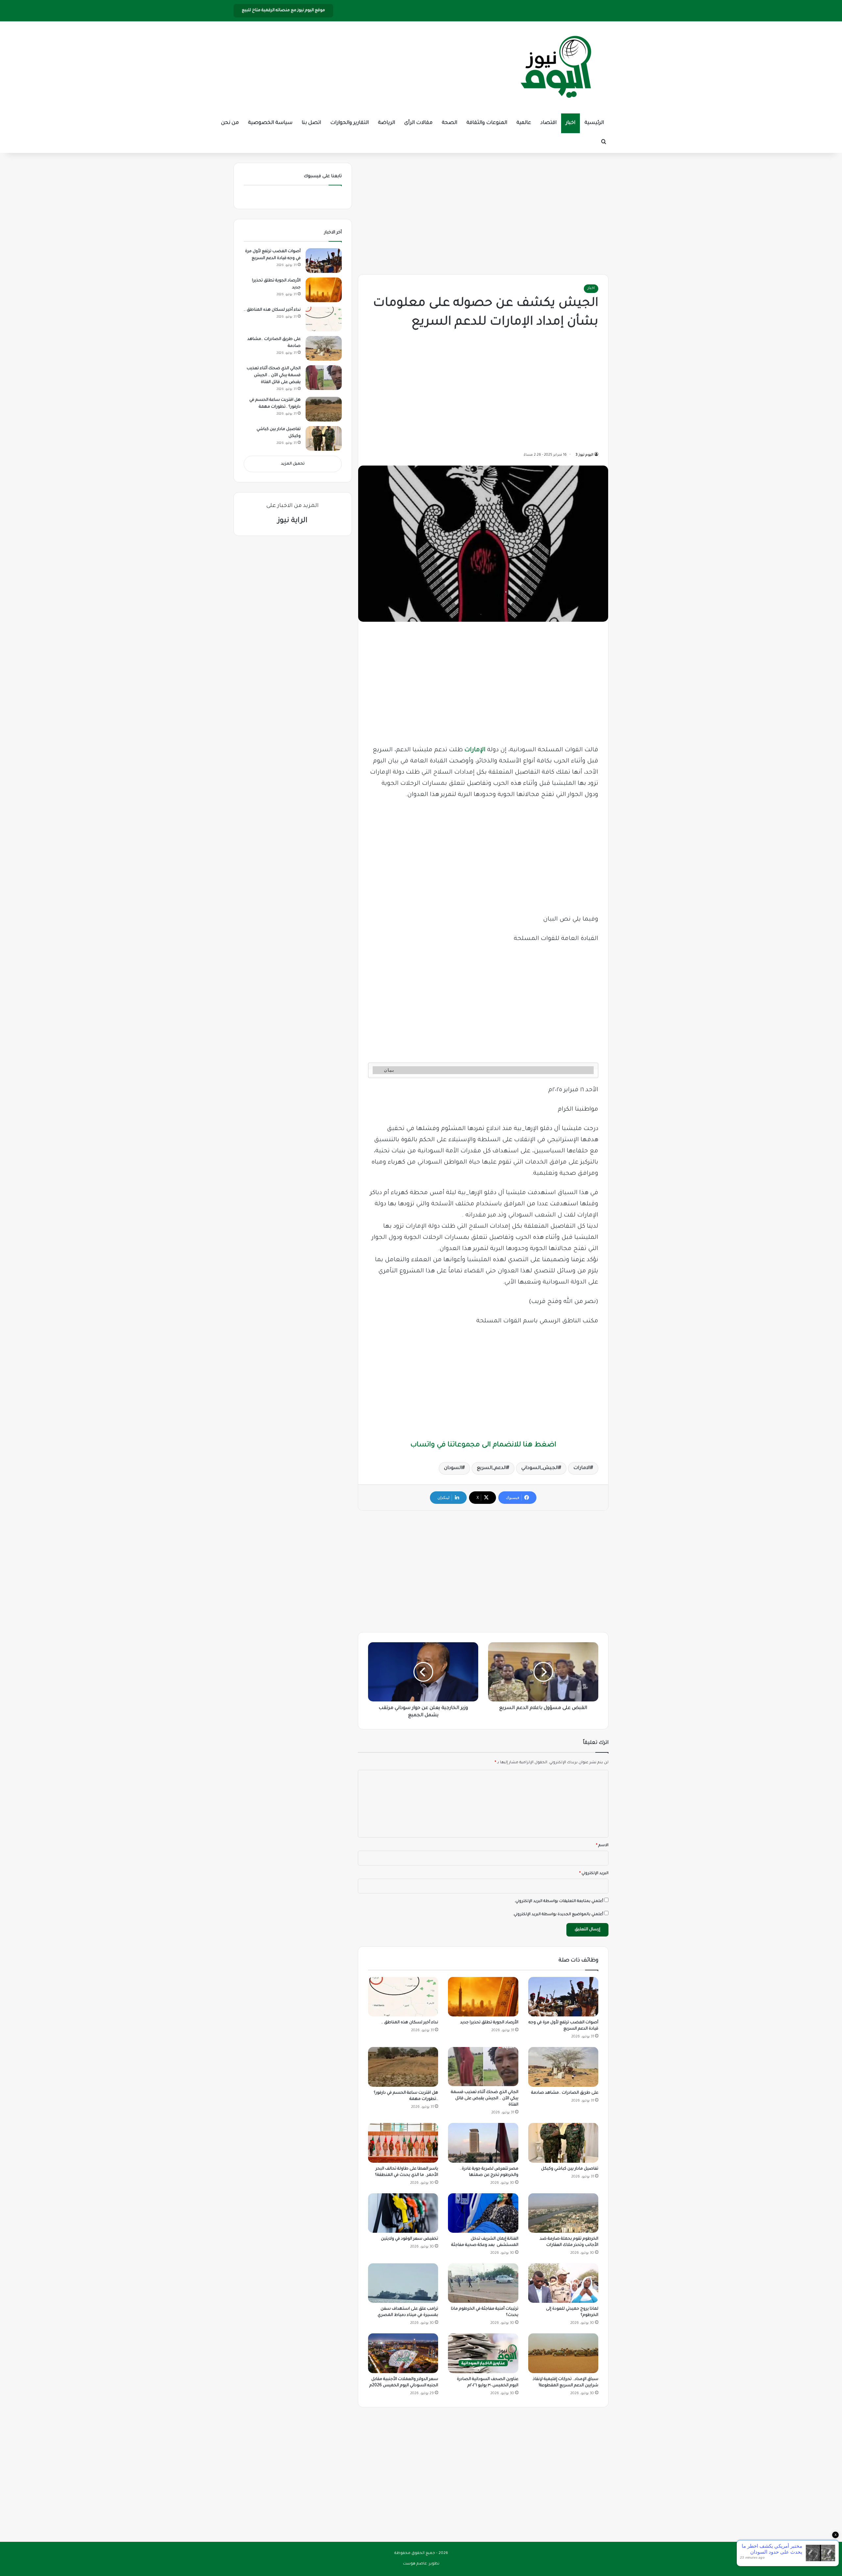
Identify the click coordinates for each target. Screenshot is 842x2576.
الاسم (602, 1846)
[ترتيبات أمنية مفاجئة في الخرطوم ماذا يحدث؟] (483, 2283)
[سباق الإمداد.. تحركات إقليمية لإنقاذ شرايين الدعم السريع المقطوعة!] (563, 2353)
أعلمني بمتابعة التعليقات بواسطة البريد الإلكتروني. (559, 1902)
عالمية (524, 123)
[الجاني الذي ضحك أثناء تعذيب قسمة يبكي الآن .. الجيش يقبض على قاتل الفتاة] (483, 2067)
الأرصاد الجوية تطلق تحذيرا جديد (489, 2023)
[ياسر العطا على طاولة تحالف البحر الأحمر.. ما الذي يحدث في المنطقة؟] (403, 2143)
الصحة (449, 123)
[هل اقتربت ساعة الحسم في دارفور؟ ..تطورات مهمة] (403, 2067)
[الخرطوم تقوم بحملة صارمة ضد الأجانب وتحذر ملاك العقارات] (563, 2213)
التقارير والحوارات (349, 123)
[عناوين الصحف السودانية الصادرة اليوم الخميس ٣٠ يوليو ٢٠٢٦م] (483, 2353)
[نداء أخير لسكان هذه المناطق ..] (403, 1997)
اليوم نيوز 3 (584, 455)
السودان (453, 1468)
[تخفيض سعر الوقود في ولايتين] (403, 2213)
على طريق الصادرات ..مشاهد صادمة (565, 2093)
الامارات (582, 1468)
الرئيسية (594, 123)
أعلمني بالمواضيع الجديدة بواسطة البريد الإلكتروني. (558, 1915)
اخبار (570, 123)
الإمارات (475, 750)
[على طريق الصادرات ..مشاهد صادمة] (563, 2067)
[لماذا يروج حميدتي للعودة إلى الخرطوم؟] (563, 2283)
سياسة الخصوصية (270, 123)
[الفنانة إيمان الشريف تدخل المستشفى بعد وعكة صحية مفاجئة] (483, 2213)
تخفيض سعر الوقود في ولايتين (409, 2239)
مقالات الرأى (418, 123)
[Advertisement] (483, 212)
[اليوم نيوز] (556, 67)
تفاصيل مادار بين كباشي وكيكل (570, 2169)
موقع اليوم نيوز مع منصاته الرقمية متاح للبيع (283, 11)
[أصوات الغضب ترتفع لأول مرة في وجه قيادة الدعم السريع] (563, 1997)
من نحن (230, 123)
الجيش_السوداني (540, 1468)
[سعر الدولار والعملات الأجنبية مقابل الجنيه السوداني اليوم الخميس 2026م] (403, 2353)
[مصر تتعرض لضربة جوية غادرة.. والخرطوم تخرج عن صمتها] (483, 2143)
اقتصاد (548, 123)
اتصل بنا (311, 123)
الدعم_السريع (492, 1468)
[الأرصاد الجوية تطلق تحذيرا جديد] (483, 1997)
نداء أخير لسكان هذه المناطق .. (410, 2023)
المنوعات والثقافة (487, 123)
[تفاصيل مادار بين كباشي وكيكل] (563, 2143)
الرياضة (386, 123)
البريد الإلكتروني (594, 1874)
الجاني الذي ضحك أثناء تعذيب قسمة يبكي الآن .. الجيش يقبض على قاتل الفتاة (485, 2099)
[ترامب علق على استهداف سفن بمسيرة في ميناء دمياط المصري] (403, 2283)
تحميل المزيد (293, 464)
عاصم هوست (415, 2564)
